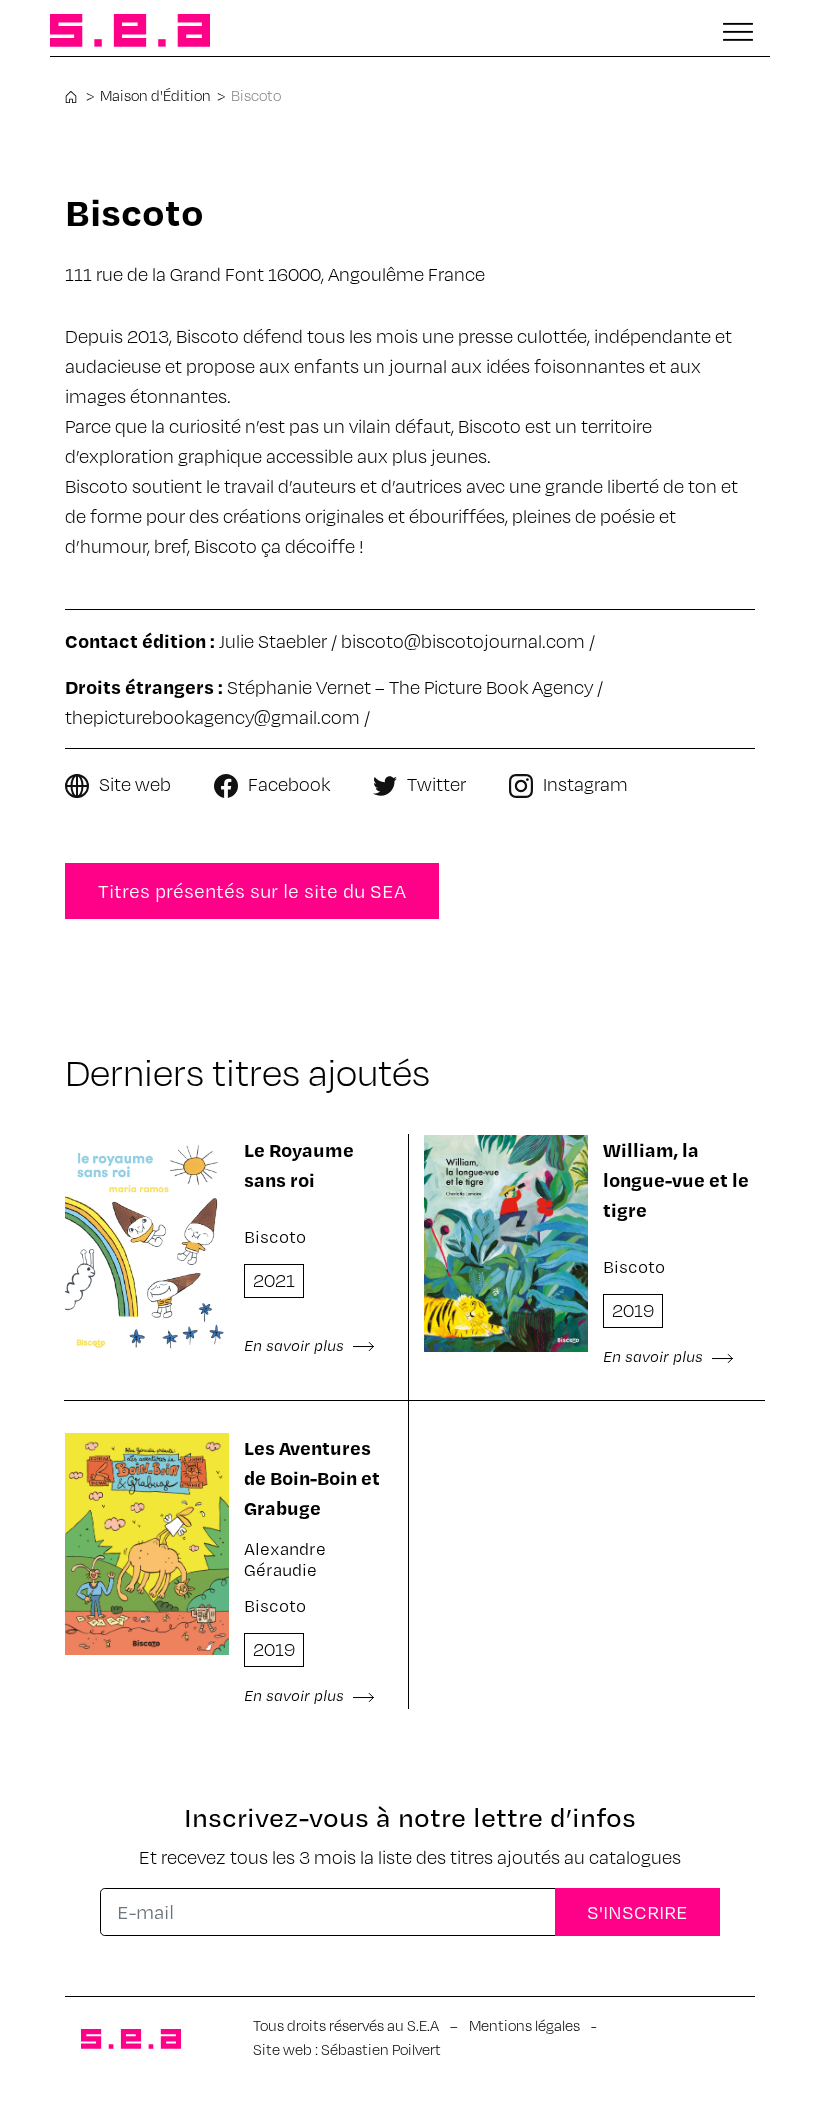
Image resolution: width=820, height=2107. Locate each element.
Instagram (585, 783)
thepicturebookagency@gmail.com (212, 716)
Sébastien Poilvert (381, 2049)
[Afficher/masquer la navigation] (738, 32)
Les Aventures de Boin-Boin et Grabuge (312, 1477)
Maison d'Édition (155, 95)
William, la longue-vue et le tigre (676, 1179)
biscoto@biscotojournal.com (463, 640)
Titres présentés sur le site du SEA (252, 890)
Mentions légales (524, 2025)
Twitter (436, 783)
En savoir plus (296, 1345)
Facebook (289, 783)
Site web (135, 783)
